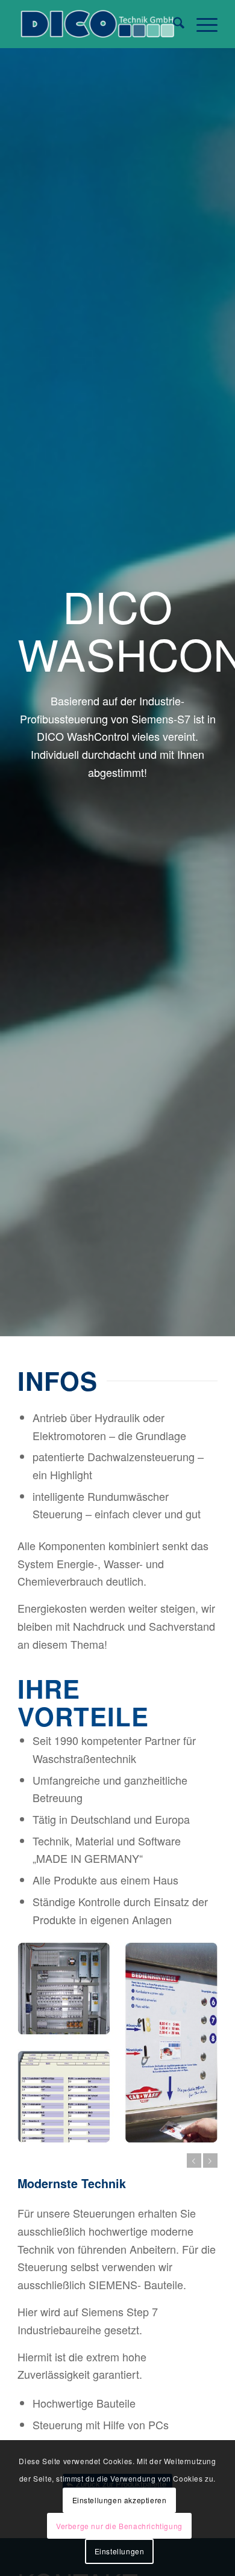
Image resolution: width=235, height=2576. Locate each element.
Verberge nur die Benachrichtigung (119, 2526)
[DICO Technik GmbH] (97, 24)
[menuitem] (173, 24)
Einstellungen (120, 2551)
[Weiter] (210, 2160)
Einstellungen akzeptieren (120, 2500)
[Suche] (173, 24)
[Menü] (201, 24)
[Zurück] (194, 2160)
